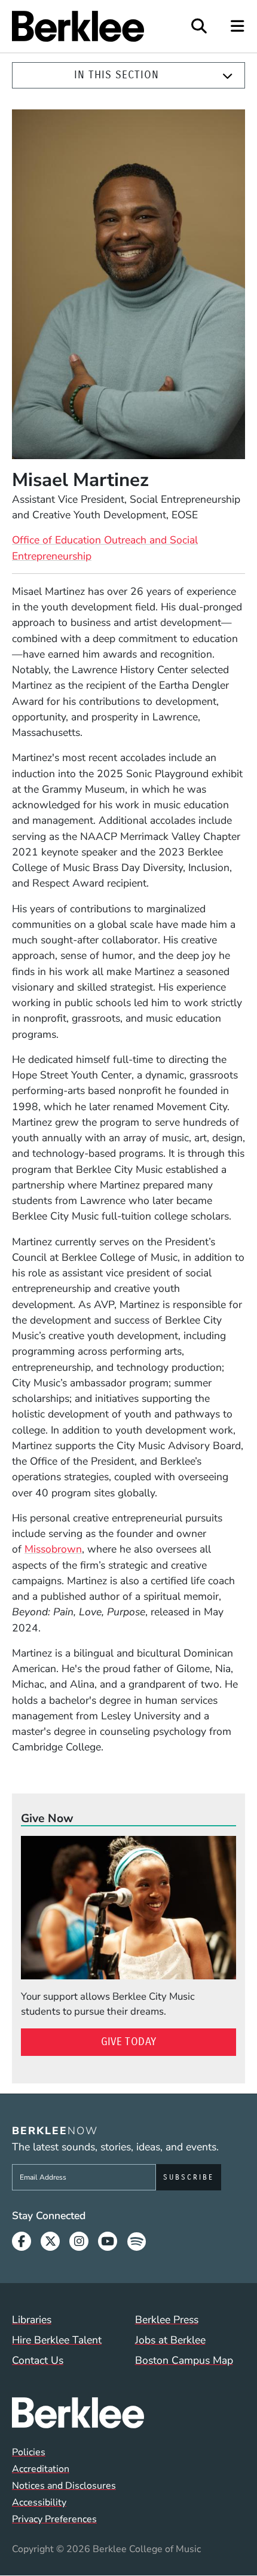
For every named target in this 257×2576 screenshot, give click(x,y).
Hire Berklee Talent (57, 2340)
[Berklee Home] (128, 2413)
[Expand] (228, 76)
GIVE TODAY (129, 2042)
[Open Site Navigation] (238, 26)
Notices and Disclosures (64, 2486)
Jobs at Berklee (170, 2340)
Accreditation (41, 2469)
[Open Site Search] (199, 26)
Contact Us (38, 2360)
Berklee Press (167, 2320)
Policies (29, 2452)
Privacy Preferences (54, 2519)
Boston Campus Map (184, 2360)
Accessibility (39, 2502)
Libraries (32, 2320)
